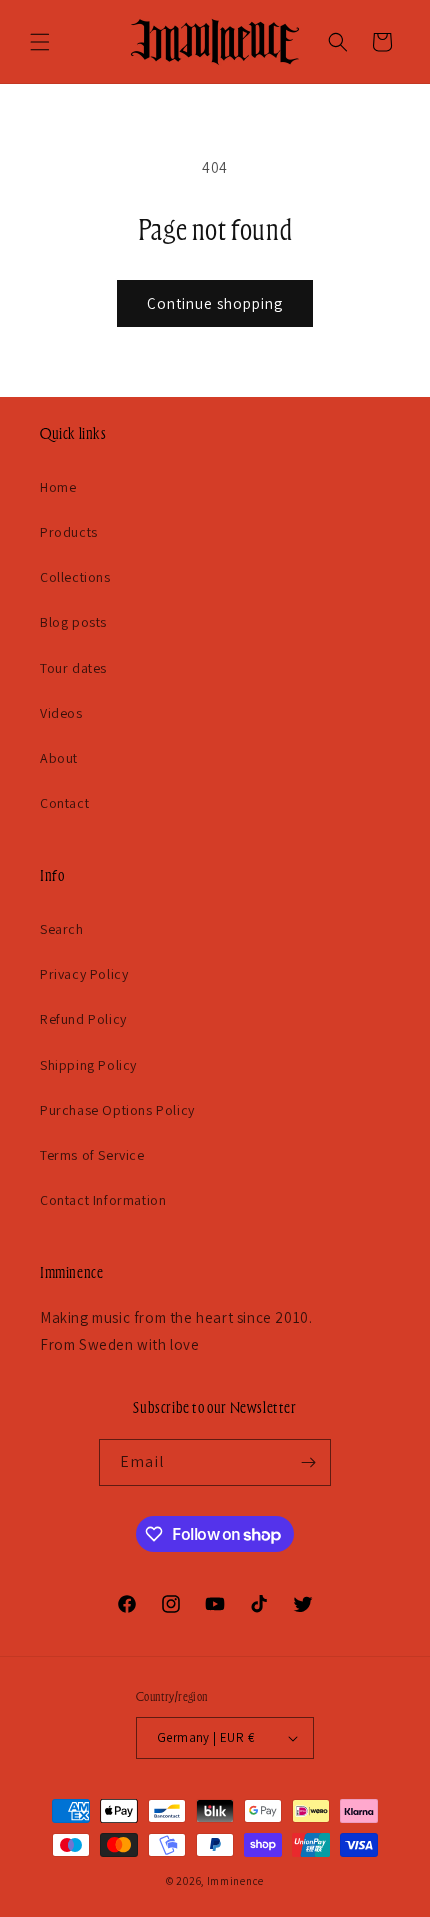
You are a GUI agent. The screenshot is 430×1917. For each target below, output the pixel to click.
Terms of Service (92, 1155)
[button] (40, 42)
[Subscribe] (308, 1462)
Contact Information (103, 1200)
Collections (75, 577)
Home (58, 487)
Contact (64, 803)
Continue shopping (215, 303)
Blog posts (73, 622)
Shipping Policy (88, 1065)
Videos (61, 713)
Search (62, 929)
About (59, 758)
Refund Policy (83, 1019)
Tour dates (73, 668)
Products (69, 532)
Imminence (235, 1881)
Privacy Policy (84, 974)
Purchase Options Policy (117, 1110)
